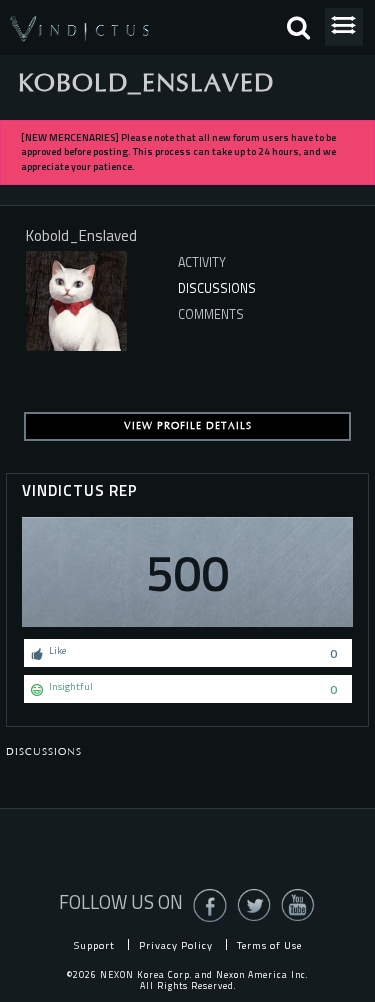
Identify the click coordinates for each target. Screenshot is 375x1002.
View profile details (188, 426)
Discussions (217, 288)
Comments (211, 314)
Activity (202, 262)
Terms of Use (269, 945)
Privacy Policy (176, 945)
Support (94, 945)
